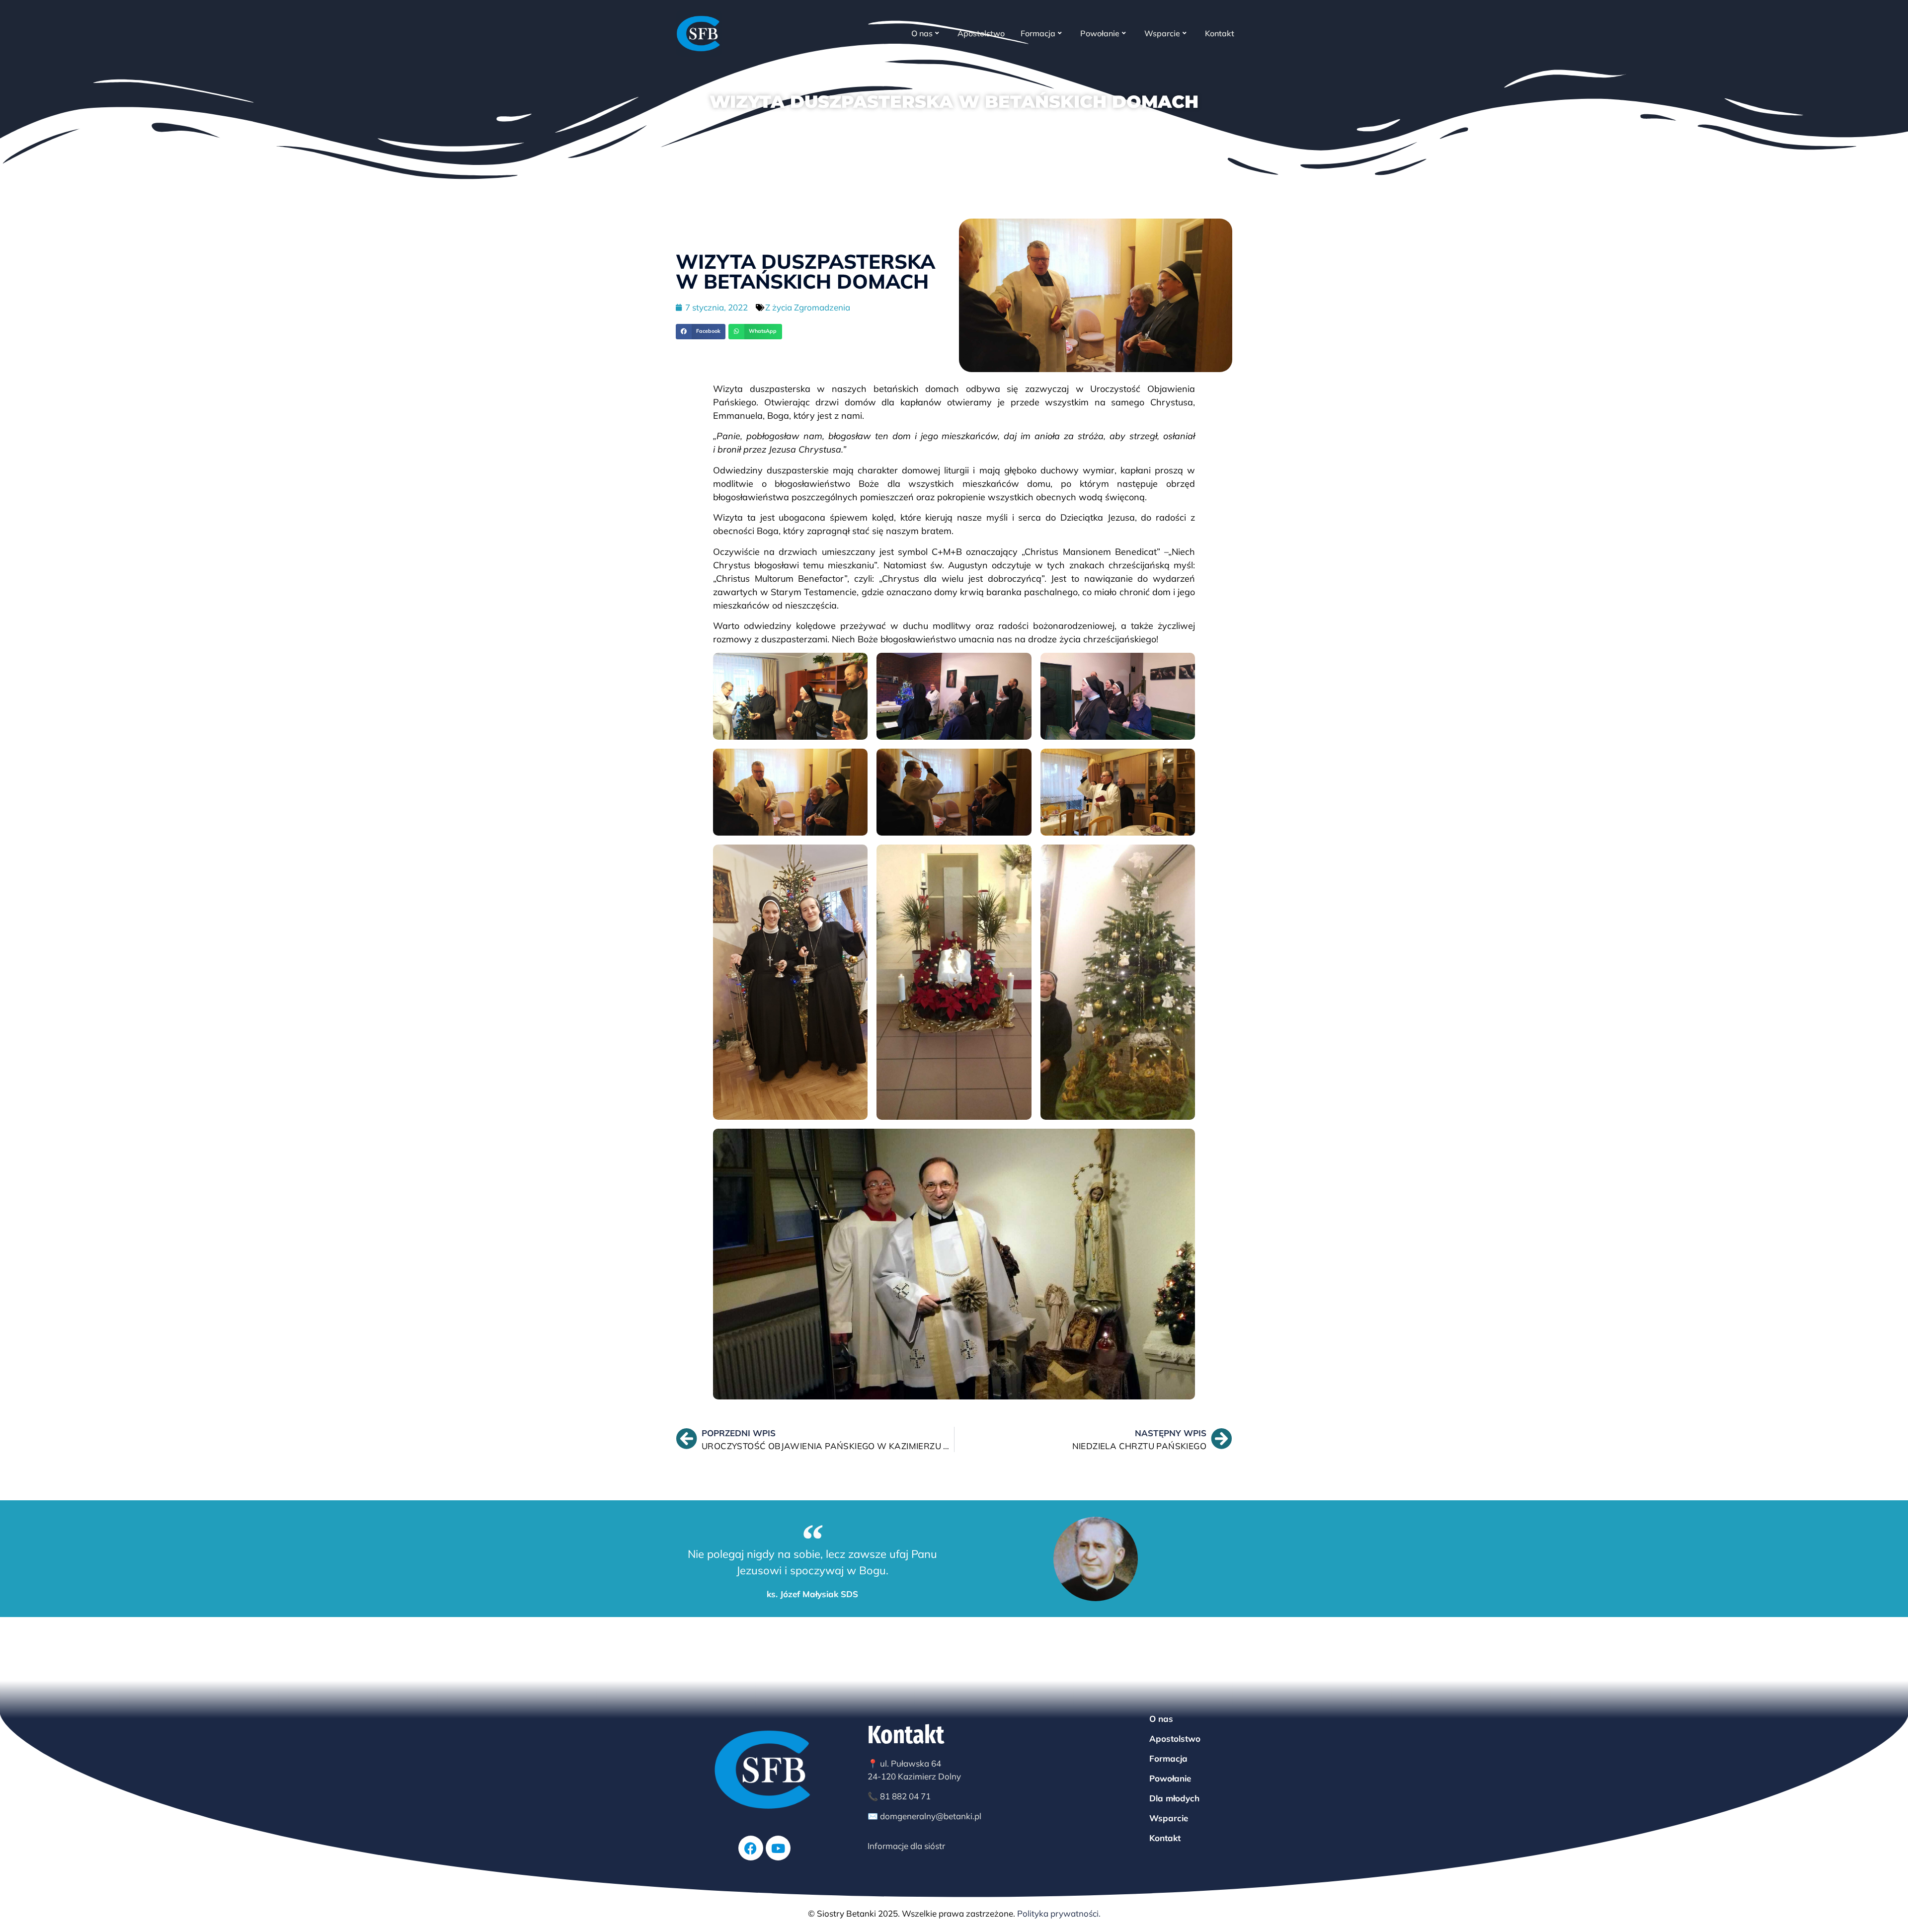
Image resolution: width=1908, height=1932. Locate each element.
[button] (701, 332)
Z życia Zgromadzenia (808, 307)
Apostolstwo (981, 33)
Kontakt (1220, 33)
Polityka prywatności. (1059, 1913)
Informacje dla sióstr (906, 1846)
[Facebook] (751, 1848)
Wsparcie (1162, 33)
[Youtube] (778, 1848)
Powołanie (1100, 33)
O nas (922, 33)
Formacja (1038, 33)
